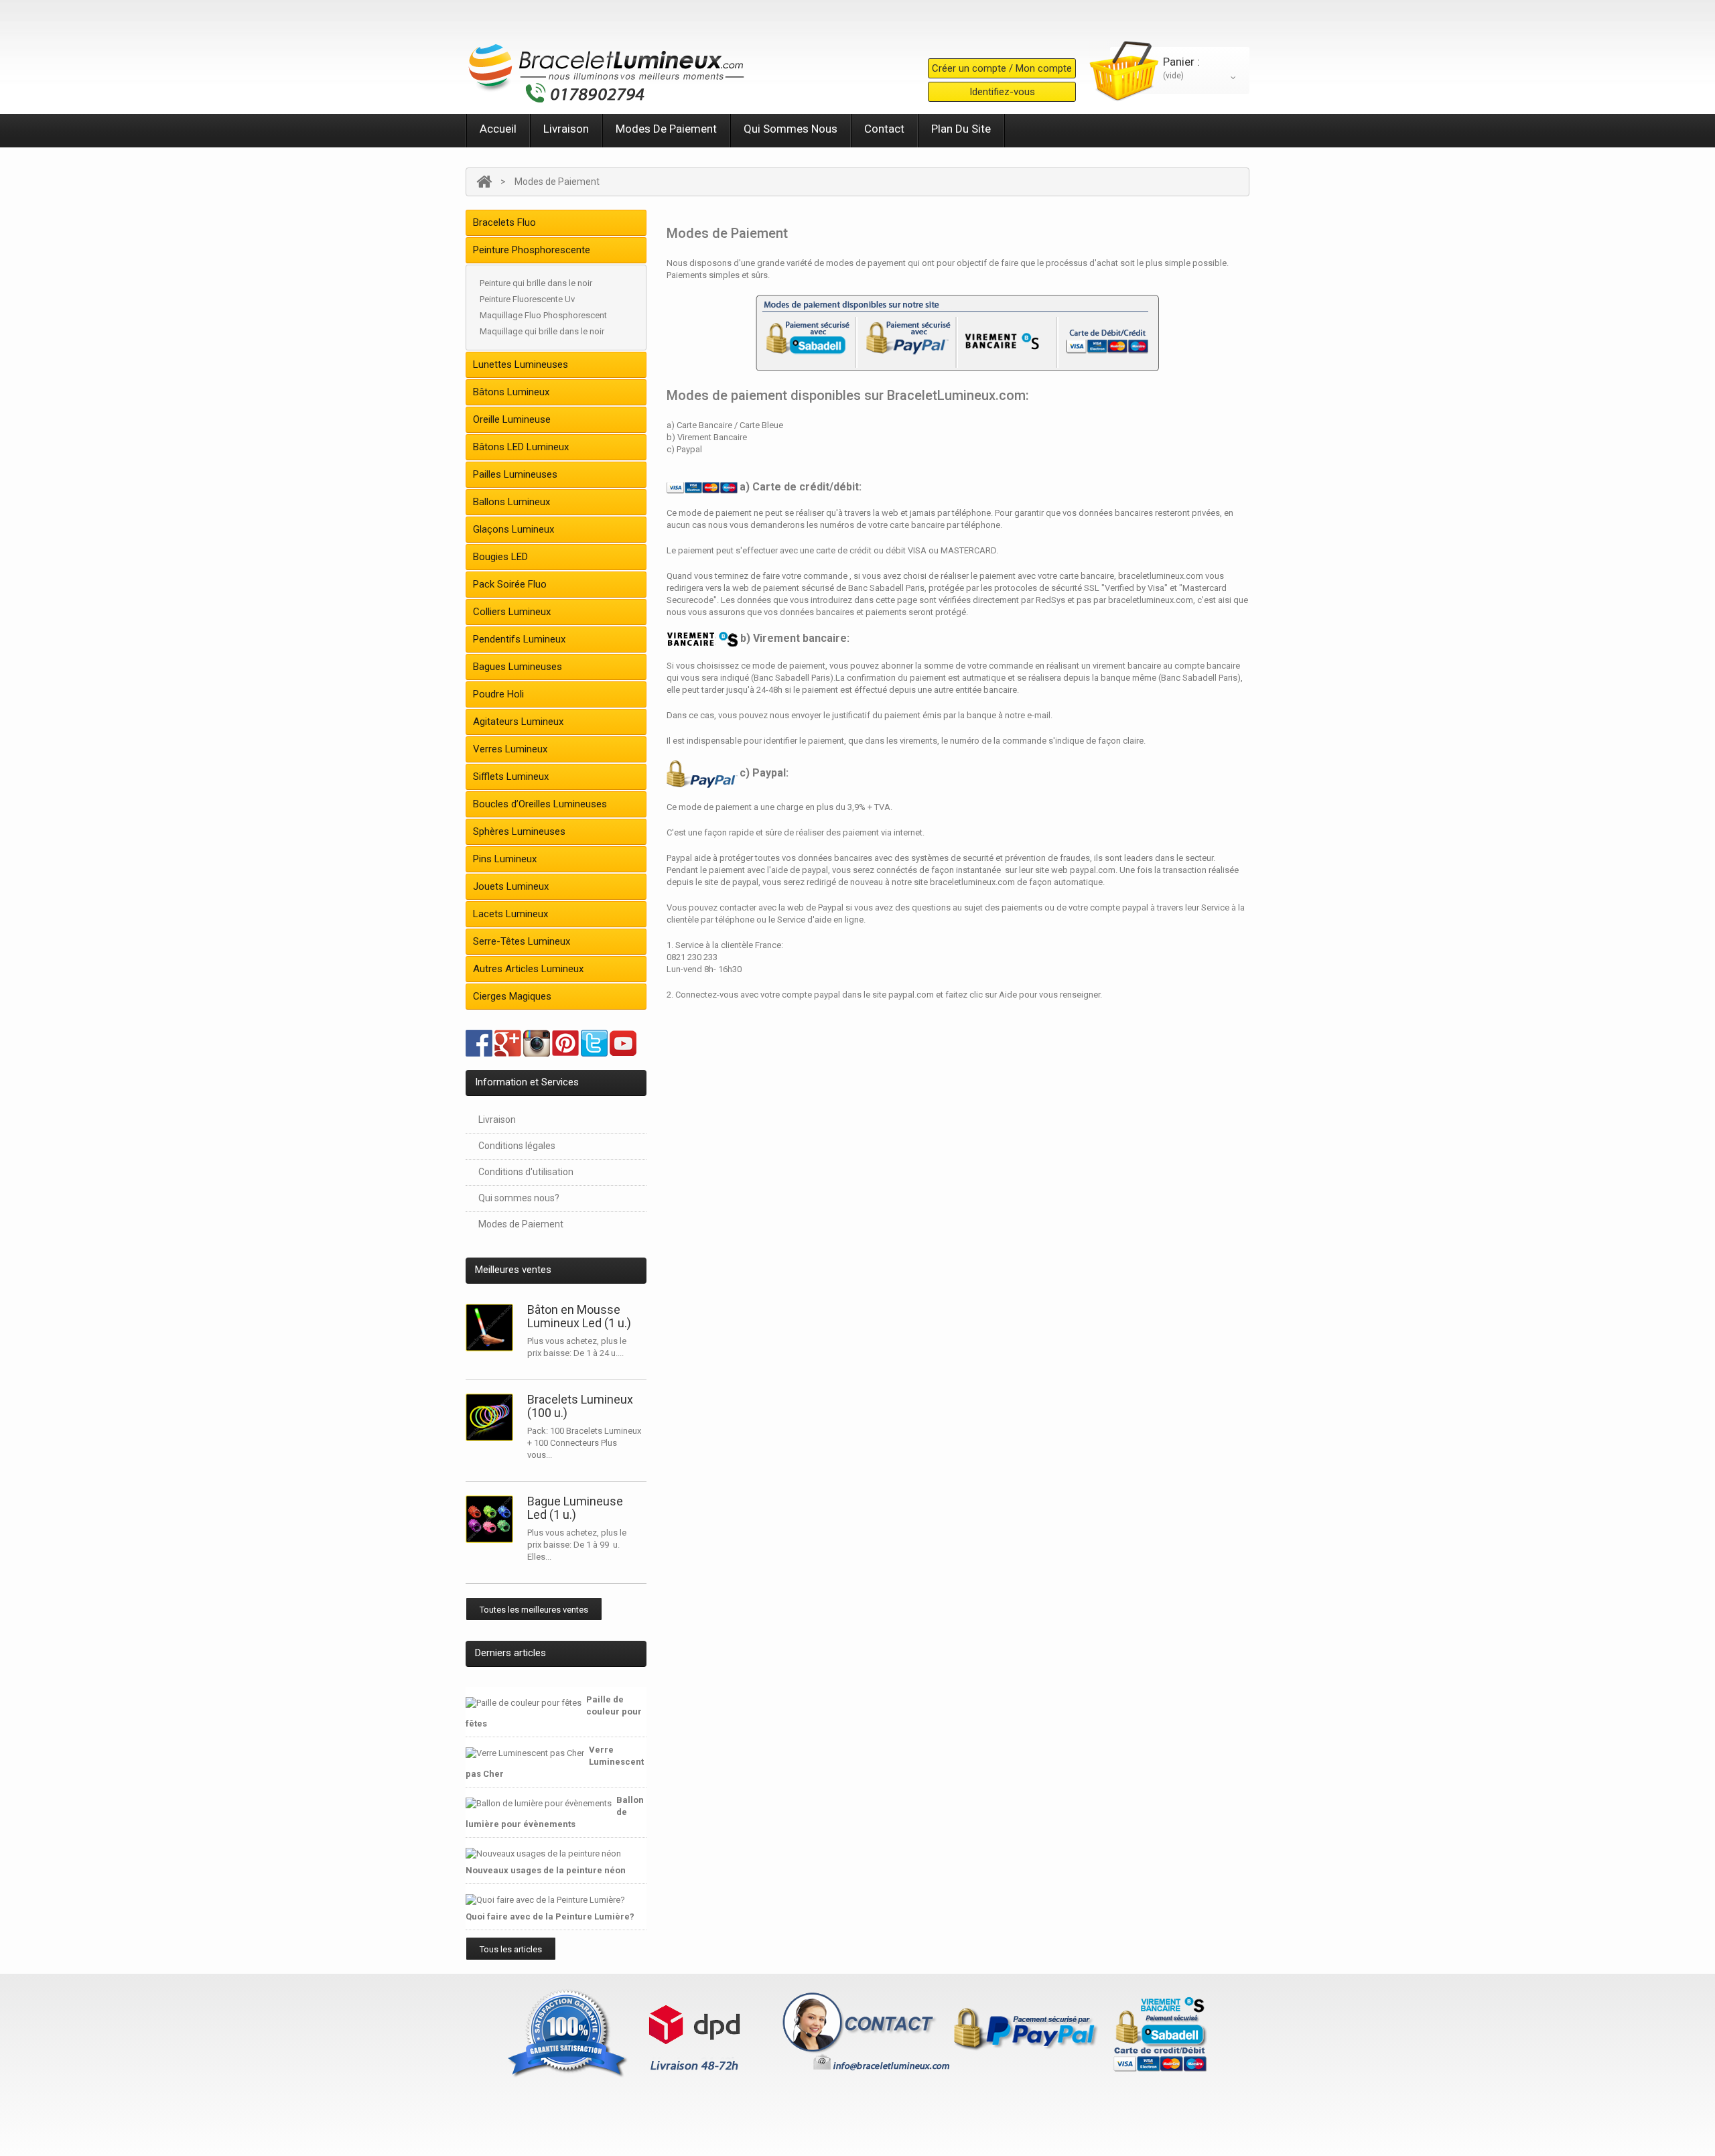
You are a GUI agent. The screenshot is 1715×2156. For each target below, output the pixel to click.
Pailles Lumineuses (515, 474)
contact (884, 129)
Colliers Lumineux (512, 612)
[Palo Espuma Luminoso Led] (492, 1328)
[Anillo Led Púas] (492, 1519)
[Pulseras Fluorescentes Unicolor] (492, 1417)
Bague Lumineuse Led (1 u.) (575, 1508)
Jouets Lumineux (511, 886)
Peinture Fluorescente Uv (527, 299)
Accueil (498, 129)
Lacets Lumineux (510, 914)
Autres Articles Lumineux (528, 969)
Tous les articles (511, 1949)
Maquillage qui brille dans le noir (542, 331)
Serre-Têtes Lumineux (522, 941)
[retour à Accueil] (484, 182)
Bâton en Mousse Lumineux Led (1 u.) (579, 1316)
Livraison (566, 129)
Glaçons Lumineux (513, 529)
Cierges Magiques (512, 996)
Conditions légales (517, 1146)
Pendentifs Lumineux (519, 639)
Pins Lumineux (505, 859)
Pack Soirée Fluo (510, 584)
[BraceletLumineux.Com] (606, 69)
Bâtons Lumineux (511, 392)
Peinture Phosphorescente (532, 250)
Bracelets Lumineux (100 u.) (580, 1406)
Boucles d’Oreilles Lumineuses (540, 804)
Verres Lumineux (510, 749)
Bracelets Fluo (504, 222)
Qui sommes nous (791, 129)
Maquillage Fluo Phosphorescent (543, 315)
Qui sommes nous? (519, 1198)
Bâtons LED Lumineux (521, 447)
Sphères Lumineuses (519, 831)
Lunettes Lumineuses (521, 364)
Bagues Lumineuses (518, 667)
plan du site (961, 129)
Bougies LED (500, 557)
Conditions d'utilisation (526, 1172)
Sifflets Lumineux (511, 777)
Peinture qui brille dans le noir (536, 283)
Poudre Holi (498, 694)
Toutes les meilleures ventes (534, 1610)
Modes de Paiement (666, 129)
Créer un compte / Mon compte (1002, 68)
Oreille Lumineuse (512, 419)
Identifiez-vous (1002, 92)
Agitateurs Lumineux (518, 722)
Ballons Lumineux (511, 502)
